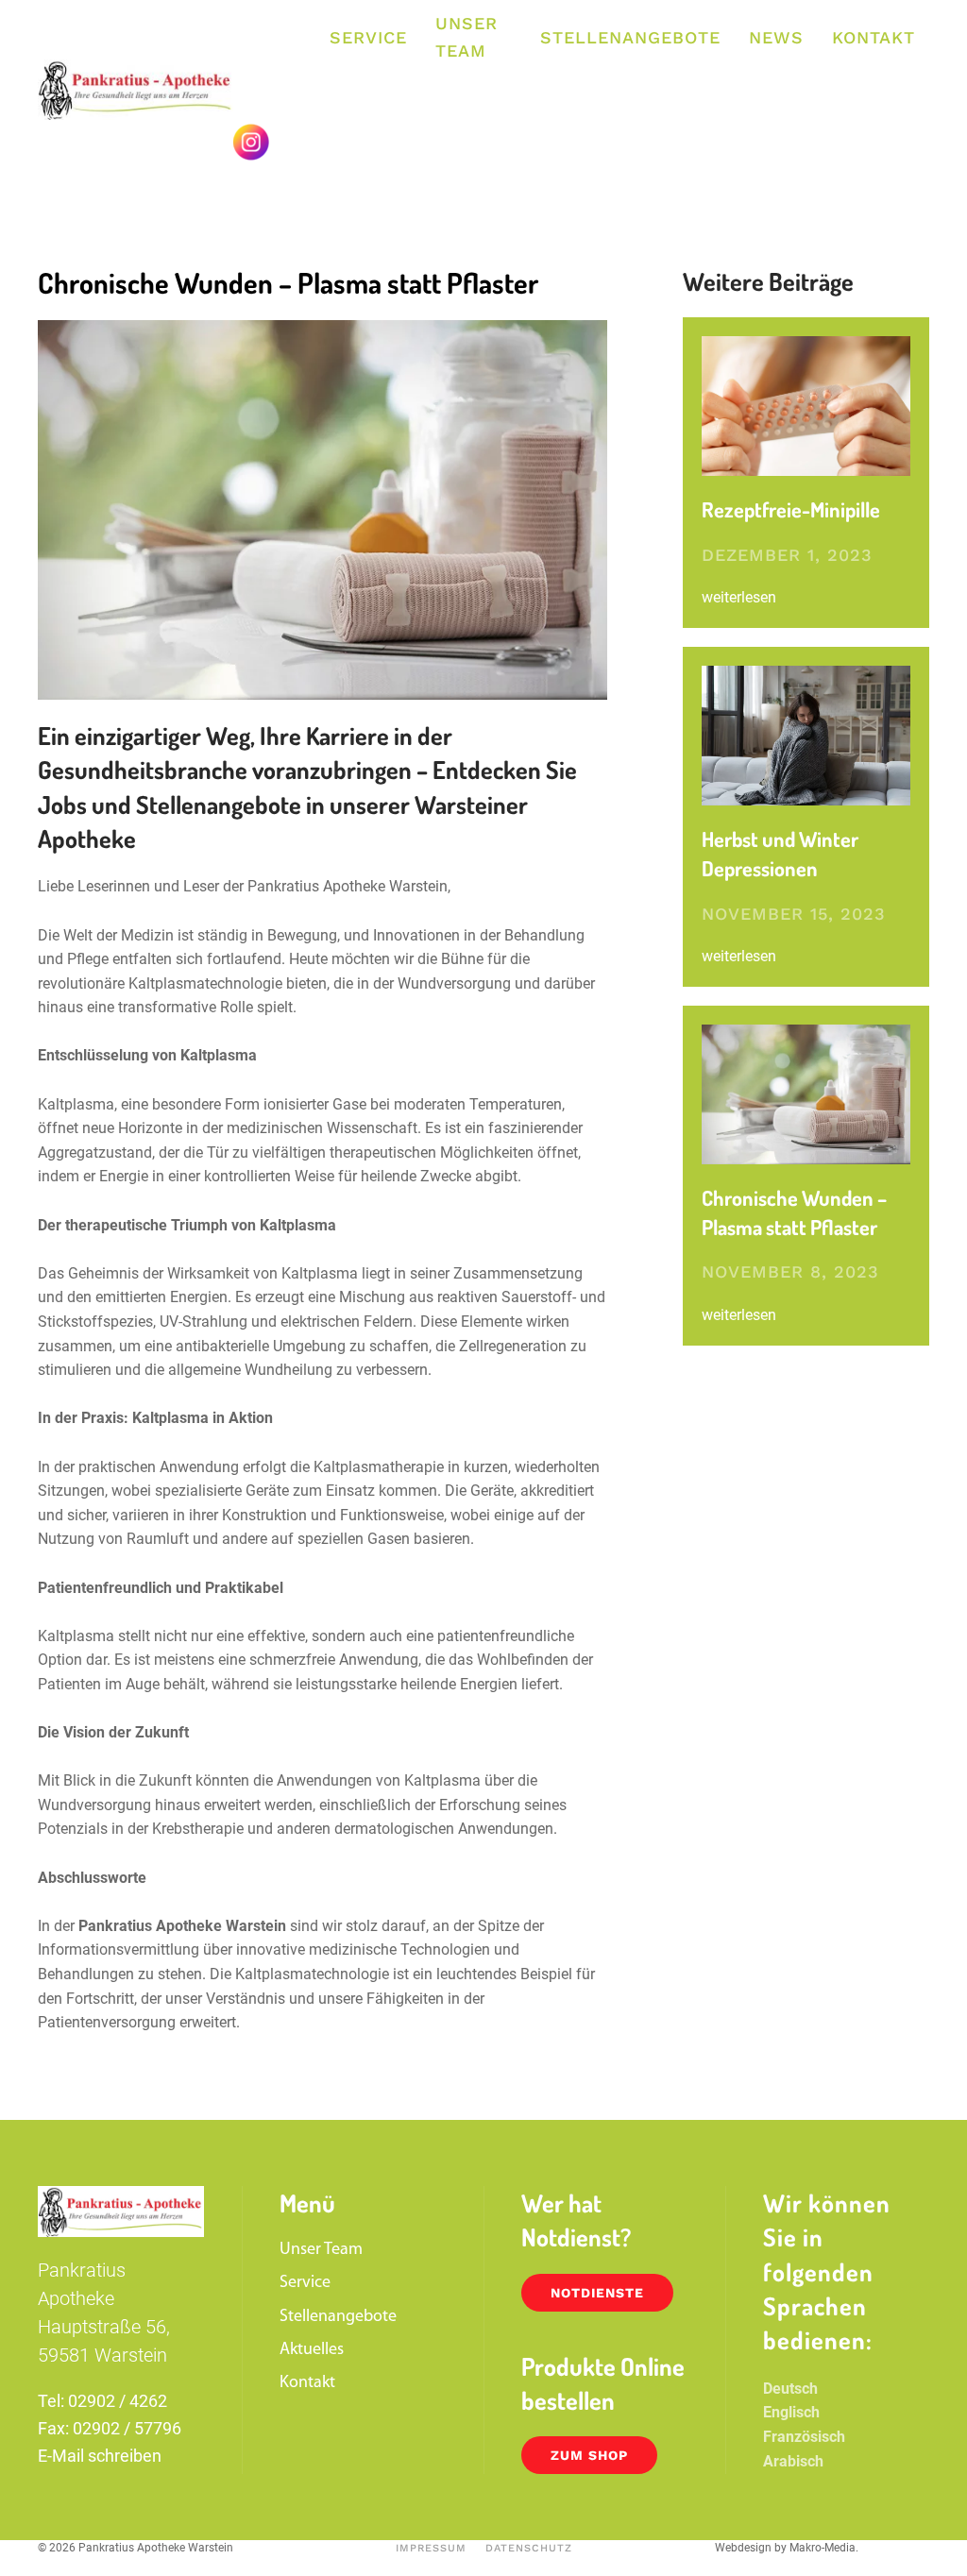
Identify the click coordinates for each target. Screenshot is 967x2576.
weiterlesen (739, 597)
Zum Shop (589, 2455)
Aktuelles (312, 2350)
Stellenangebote (630, 37)
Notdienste (597, 2293)
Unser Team (467, 37)
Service (368, 37)
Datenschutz (529, 2548)
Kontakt (874, 37)
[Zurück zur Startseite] (136, 90)
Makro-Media (823, 2548)
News (776, 37)
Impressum (431, 2548)
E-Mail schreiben (100, 2456)
